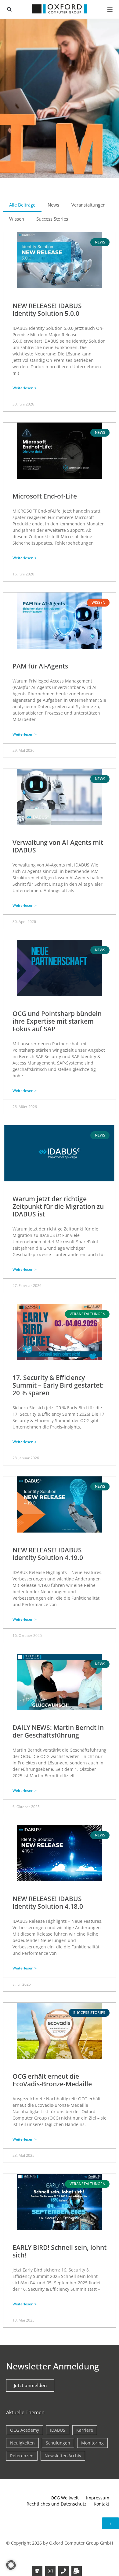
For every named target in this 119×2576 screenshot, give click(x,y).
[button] (9, 9)
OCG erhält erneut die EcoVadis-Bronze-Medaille (52, 2080)
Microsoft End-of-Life (45, 496)
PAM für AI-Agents (40, 666)
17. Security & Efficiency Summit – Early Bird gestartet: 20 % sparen (58, 1385)
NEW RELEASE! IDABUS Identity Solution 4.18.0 (48, 1902)
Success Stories (52, 219)
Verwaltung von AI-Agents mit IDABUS (58, 846)
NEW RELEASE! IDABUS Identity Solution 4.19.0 (48, 1554)
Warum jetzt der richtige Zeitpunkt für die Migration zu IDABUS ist (58, 1206)
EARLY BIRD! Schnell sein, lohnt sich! (60, 2251)
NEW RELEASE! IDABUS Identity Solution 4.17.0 (48, 2416)
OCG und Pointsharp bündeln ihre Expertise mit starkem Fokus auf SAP (57, 1021)
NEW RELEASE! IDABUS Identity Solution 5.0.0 (47, 310)
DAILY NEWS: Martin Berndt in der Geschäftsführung (58, 1731)
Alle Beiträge (22, 205)
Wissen (17, 219)
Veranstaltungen (88, 205)
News (53, 205)
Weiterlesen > (25, 388)
